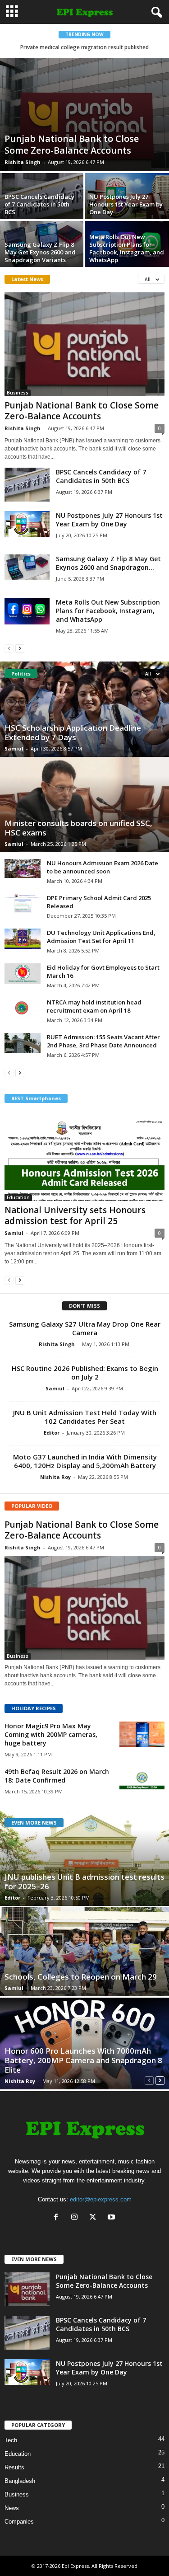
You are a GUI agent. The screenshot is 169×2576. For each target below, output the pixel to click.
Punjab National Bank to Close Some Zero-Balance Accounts (72, 144)
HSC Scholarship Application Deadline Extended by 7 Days (73, 732)
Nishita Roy (55, 1477)
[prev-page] (9, 648)
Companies (19, 2522)
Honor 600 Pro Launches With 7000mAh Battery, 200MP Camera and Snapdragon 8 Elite (83, 2060)
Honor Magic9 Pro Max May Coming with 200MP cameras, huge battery (51, 1734)
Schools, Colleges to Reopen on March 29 (81, 1977)
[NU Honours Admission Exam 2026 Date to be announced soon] (23, 868)
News (12, 2508)
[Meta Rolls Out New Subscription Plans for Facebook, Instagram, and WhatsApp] (27, 611)
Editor (52, 1433)
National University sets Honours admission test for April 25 (75, 1215)
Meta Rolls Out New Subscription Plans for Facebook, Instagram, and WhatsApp (127, 248)
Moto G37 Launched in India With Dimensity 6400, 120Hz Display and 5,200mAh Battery (85, 1461)
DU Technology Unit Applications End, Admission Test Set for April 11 (101, 937)
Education (18, 1197)
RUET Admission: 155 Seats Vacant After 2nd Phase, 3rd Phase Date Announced (103, 1041)
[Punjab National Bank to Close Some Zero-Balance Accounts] (84, 115)
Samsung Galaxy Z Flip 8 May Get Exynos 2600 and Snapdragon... (108, 563)
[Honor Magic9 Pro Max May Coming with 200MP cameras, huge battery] (142, 1734)
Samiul (14, 748)
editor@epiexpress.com (101, 2199)
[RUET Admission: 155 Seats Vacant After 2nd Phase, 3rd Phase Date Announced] (23, 1043)
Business (18, 393)
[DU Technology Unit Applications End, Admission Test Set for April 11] (23, 939)
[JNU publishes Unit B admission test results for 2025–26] (84, 1858)
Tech (11, 2440)
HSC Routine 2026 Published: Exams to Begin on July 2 (85, 1372)
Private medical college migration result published (84, 47)
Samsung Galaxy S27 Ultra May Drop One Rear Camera (85, 1328)
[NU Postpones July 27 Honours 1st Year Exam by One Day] (27, 524)
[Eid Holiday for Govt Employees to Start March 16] (23, 974)
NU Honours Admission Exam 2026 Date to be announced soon (103, 867)
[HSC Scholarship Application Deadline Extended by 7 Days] (84, 709)
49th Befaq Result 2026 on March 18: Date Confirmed (57, 1776)
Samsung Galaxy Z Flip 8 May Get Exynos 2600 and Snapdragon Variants (40, 252)
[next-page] (20, 648)
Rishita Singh (23, 162)
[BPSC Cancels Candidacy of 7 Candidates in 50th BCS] (27, 485)
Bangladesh (20, 2481)
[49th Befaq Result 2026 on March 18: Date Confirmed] (142, 1780)
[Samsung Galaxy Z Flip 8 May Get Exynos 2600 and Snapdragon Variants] (27, 567)
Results (14, 2467)
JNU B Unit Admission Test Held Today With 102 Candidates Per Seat (85, 1417)
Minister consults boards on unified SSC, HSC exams (78, 828)
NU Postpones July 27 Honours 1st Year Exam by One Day (126, 204)
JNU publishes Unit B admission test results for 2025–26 (84, 1882)
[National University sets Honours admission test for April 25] (84, 1156)
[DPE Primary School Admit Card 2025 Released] (23, 903)
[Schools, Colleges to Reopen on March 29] (84, 1952)
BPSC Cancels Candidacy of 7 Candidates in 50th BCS (39, 204)
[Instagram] (76, 2218)
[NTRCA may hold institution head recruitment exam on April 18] (23, 1009)
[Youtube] (112, 2218)
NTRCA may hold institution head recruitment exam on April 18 (94, 1006)
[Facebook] (58, 2218)
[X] (95, 2218)
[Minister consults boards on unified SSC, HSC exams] (84, 805)
